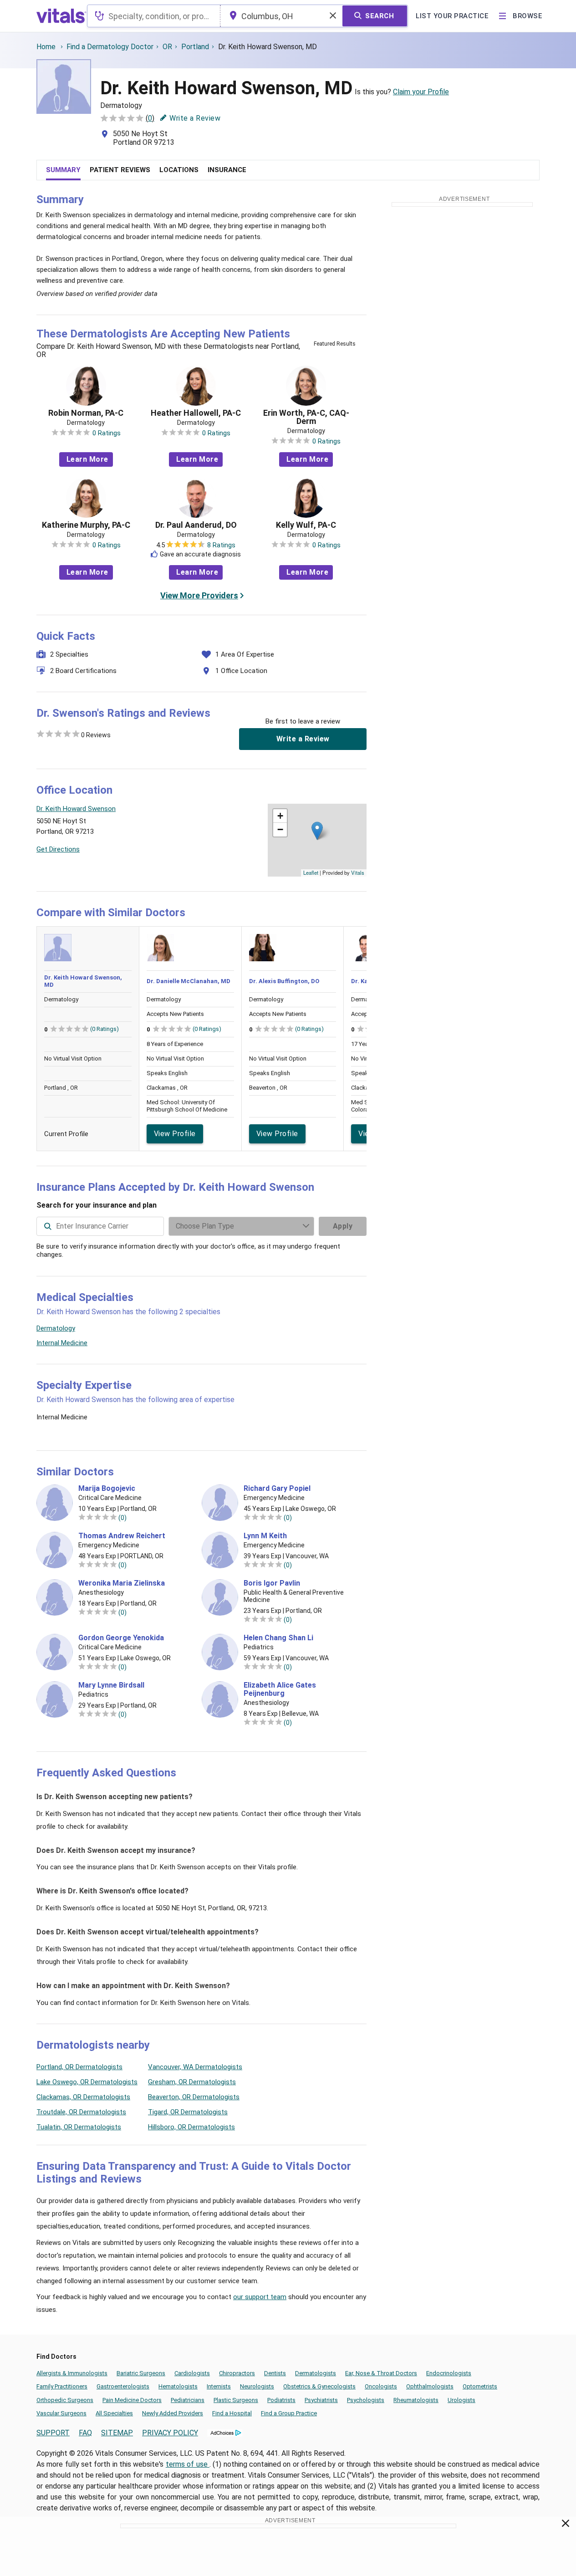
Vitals (358, 872)
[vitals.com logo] (61, 16)
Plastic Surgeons (236, 2400)
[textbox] (154, 16)
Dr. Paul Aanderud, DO (196, 525)
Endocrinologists (449, 2373)
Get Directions (58, 849)
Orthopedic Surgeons (65, 2400)
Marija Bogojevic (107, 1489)
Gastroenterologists (123, 2386)
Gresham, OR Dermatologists (192, 2082)
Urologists (461, 2400)
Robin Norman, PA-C (86, 413)
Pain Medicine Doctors (132, 2400)
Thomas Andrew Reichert (122, 1536)
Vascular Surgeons (61, 2413)
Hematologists (178, 2386)
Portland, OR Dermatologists (79, 2067)
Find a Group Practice (289, 2413)
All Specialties (114, 2413)
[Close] (566, 2525)
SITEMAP (117, 2433)
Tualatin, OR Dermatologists (79, 2127)
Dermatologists (316, 2373)
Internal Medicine (62, 1343)
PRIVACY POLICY (170, 2433)
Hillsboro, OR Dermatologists (191, 2127)
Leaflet (311, 872)
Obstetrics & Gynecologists (319, 2386)
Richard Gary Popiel (277, 1489)
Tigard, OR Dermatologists (188, 2112)
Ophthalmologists (430, 2386)
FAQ (85, 2433)
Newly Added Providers (173, 2413)
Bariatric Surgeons (141, 2373)
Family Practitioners (62, 2386)
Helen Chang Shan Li (278, 1638)
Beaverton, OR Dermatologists (194, 2097)
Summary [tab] (63, 170)
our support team (260, 2297)
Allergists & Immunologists (72, 2373)
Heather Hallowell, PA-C (196, 413)
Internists (219, 2386)
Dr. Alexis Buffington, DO (284, 981)
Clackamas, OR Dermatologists (83, 2097)
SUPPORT (53, 2433)
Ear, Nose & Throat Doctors (381, 2373)
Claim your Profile (421, 92)
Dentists (275, 2373)
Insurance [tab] (227, 170)
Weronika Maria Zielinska (122, 1583)
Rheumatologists (416, 2400)
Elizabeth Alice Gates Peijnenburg (280, 1689)
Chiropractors (237, 2373)
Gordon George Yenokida (121, 1638)
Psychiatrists (321, 2400)
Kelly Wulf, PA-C (306, 525)
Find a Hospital (232, 2413)
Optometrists (480, 2386)
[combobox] (154, 16)
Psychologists (366, 2400)
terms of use (188, 2464)
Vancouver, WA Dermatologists (195, 2067)
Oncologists (381, 2386)
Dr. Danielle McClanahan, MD (189, 981)
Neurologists (257, 2386)
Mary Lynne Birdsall (111, 1685)
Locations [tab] (179, 170)
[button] (317, 831)
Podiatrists (281, 2400)
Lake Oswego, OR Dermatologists (87, 2082)
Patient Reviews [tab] (120, 170)
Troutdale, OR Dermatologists (81, 2112)
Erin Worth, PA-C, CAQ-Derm (306, 417)
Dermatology (56, 1328)
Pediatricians (188, 2400)
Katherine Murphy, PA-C (86, 525)
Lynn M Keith (265, 1536)
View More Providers (199, 595)
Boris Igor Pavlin (272, 1583)
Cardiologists (192, 2373)
